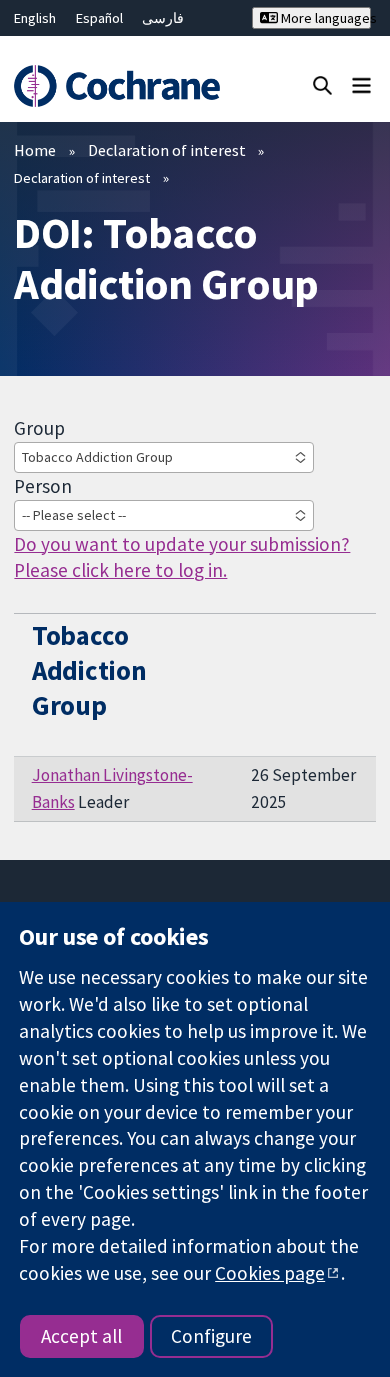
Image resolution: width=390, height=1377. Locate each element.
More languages (324, 18)
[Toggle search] (322, 84)
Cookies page (270, 1273)
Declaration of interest (167, 150)
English (35, 18)
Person (43, 486)
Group (39, 428)
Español (99, 18)
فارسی (163, 18)
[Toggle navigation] (361, 84)
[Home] (116, 86)
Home (35, 150)
